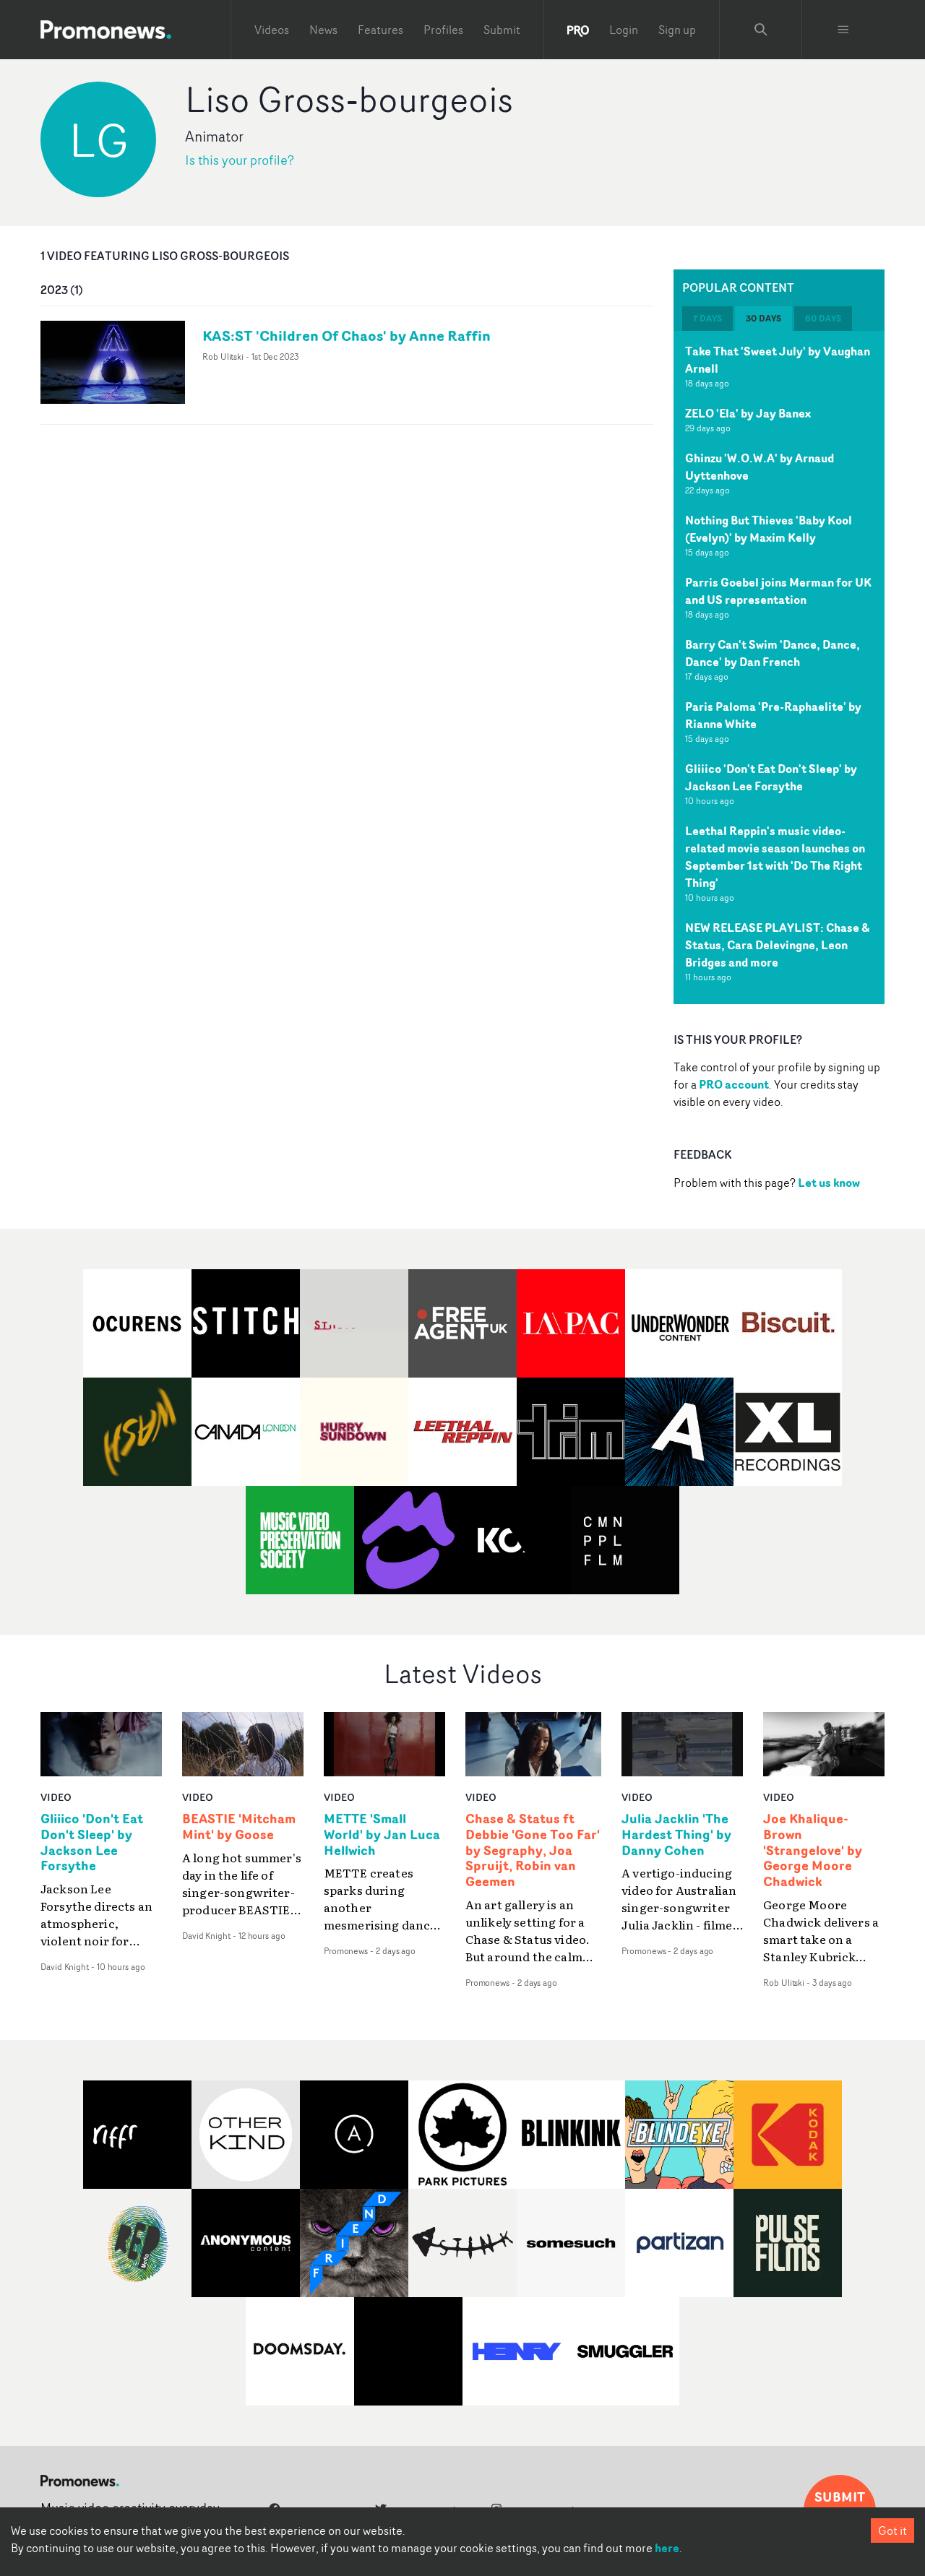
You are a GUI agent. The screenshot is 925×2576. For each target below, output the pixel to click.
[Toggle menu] (843, 30)
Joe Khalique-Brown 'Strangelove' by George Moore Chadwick (813, 1850)
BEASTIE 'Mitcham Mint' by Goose (239, 1827)
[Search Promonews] (761, 30)
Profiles (443, 30)
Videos (272, 30)
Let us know (829, 1183)
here (667, 2548)
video (56, 1797)
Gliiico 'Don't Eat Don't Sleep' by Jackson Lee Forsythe (771, 777)
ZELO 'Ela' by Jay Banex (748, 413)
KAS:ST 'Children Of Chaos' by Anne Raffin (347, 336)
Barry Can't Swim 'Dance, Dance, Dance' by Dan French (773, 653)
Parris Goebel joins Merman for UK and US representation (778, 591)
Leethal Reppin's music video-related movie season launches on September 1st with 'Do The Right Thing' (775, 857)
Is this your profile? (240, 160)
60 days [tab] (823, 318)
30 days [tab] (763, 318)
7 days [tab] (707, 318)
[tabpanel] (779, 667)
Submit (502, 30)
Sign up (677, 30)
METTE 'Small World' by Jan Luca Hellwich (382, 1835)
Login (624, 30)
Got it (892, 2530)
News (323, 30)
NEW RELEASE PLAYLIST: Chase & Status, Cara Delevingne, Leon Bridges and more (777, 945)
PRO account (734, 1084)
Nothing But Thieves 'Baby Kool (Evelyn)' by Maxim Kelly (769, 529)
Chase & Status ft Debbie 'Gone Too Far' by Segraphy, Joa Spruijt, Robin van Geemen (533, 1850)
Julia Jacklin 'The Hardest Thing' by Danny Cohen (676, 1835)
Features (380, 30)
